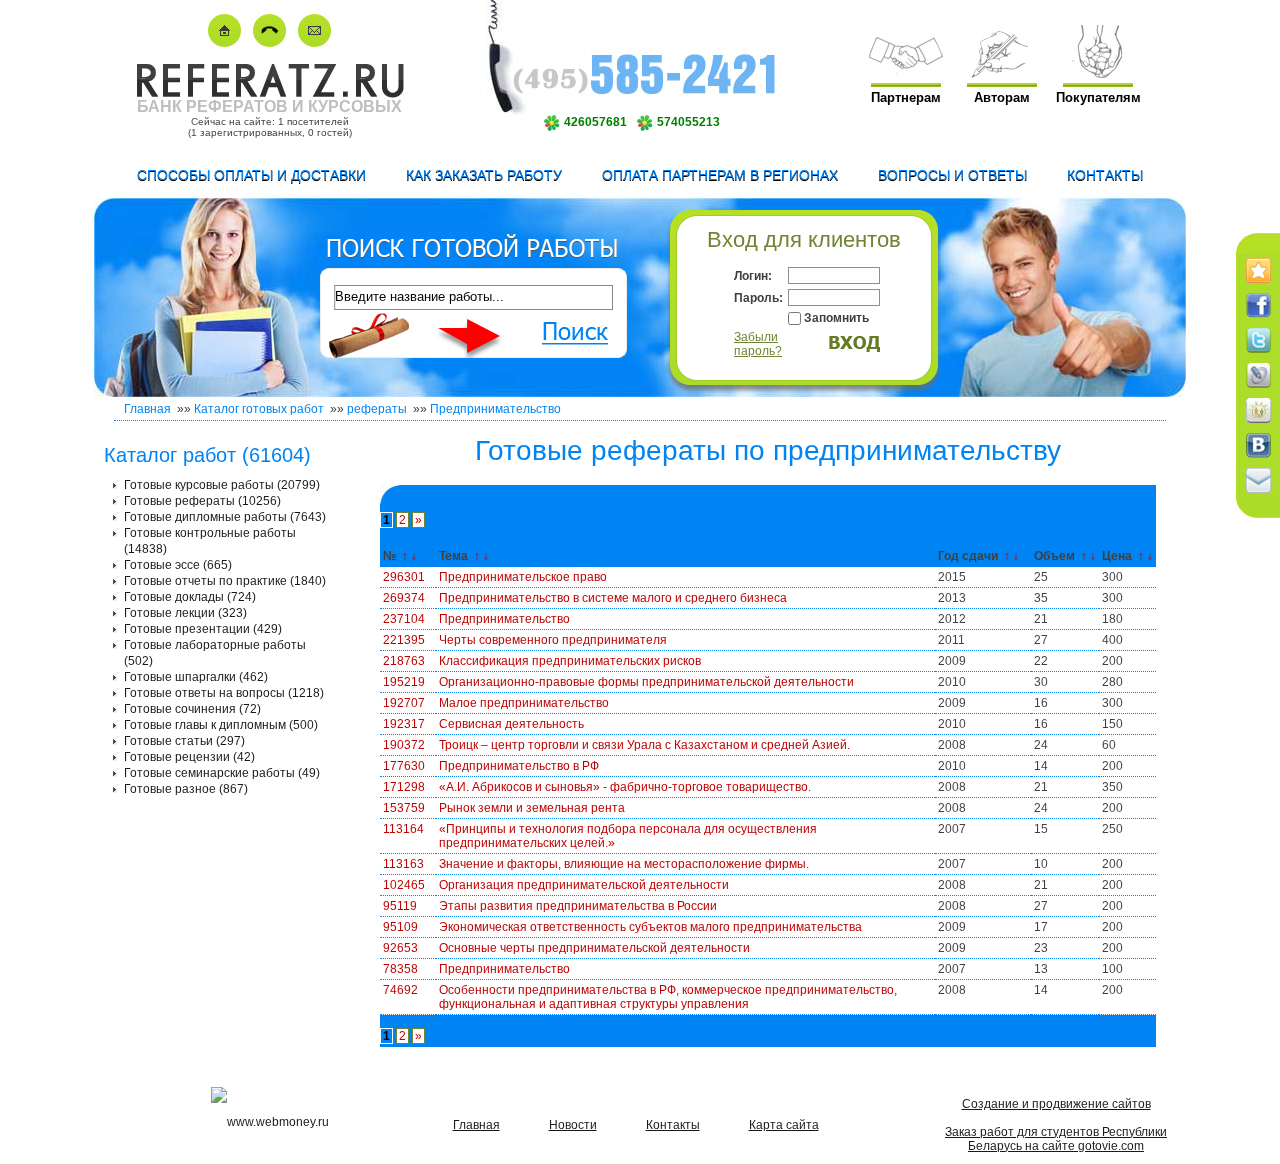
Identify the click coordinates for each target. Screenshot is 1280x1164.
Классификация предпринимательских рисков (570, 661)
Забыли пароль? (758, 344)
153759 (404, 808)
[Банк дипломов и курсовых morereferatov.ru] (224, 42)
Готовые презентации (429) (203, 629)
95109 (400, 927)
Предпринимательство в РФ (519, 766)
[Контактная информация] (269, 42)
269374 (404, 598)
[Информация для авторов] (1002, 73)
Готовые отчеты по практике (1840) (225, 581)
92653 (400, 948)
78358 (400, 969)
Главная (147, 409)
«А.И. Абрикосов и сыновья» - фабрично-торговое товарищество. (625, 787)
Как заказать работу (484, 175)
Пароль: (758, 298)
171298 (404, 787)
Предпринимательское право (523, 577)
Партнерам (906, 97)
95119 (400, 906)
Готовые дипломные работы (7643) (225, 517)
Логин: (753, 276)
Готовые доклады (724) (190, 597)
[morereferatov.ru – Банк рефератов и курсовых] (269, 93)
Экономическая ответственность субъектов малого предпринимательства (650, 927)
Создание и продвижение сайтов (1056, 1104)
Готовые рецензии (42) (189, 757)
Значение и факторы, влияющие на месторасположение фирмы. (624, 864)
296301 (404, 577)
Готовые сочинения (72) (192, 709)
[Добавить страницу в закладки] (1258, 284)
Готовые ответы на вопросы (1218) (224, 693)
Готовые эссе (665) (178, 565)
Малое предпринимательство (524, 703)
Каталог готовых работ (259, 409)
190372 (404, 745)
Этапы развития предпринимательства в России (578, 906)
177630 (404, 766)
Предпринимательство (495, 409)
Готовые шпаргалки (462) (196, 677)
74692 (400, 990)
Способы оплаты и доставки (251, 175)
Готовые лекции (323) (185, 613)
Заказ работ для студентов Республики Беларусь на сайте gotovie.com (1056, 1139)
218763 (404, 661)
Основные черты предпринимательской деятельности (594, 948)
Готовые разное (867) (186, 789)
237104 (404, 619)
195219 (404, 682)
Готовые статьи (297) (184, 741)
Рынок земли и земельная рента (532, 808)
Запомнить (836, 318)
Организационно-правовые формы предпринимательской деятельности (646, 682)
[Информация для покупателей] (1098, 73)
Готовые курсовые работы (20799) (222, 485)
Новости (573, 1125)
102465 (404, 885)
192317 (404, 724)
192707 (404, 703)
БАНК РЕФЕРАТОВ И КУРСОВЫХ (269, 106)
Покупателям (1098, 97)
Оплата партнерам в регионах (720, 175)
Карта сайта (784, 1125)
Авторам (1002, 97)
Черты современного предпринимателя (553, 640)
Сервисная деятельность (511, 724)
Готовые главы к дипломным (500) (221, 725)
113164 (403, 829)
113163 (403, 864)
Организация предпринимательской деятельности (584, 885)
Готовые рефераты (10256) (202, 501)
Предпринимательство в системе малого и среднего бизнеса (613, 598)
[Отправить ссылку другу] (1258, 494)
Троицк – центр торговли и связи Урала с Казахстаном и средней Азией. (644, 745)
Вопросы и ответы (952, 175)
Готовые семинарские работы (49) (222, 773)
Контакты (1105, 175)
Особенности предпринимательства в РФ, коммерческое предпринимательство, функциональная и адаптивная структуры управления (668, 997)
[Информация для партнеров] (906, 73)
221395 (404, 640)
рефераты (377, 409)
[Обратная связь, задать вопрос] (314, 42)
